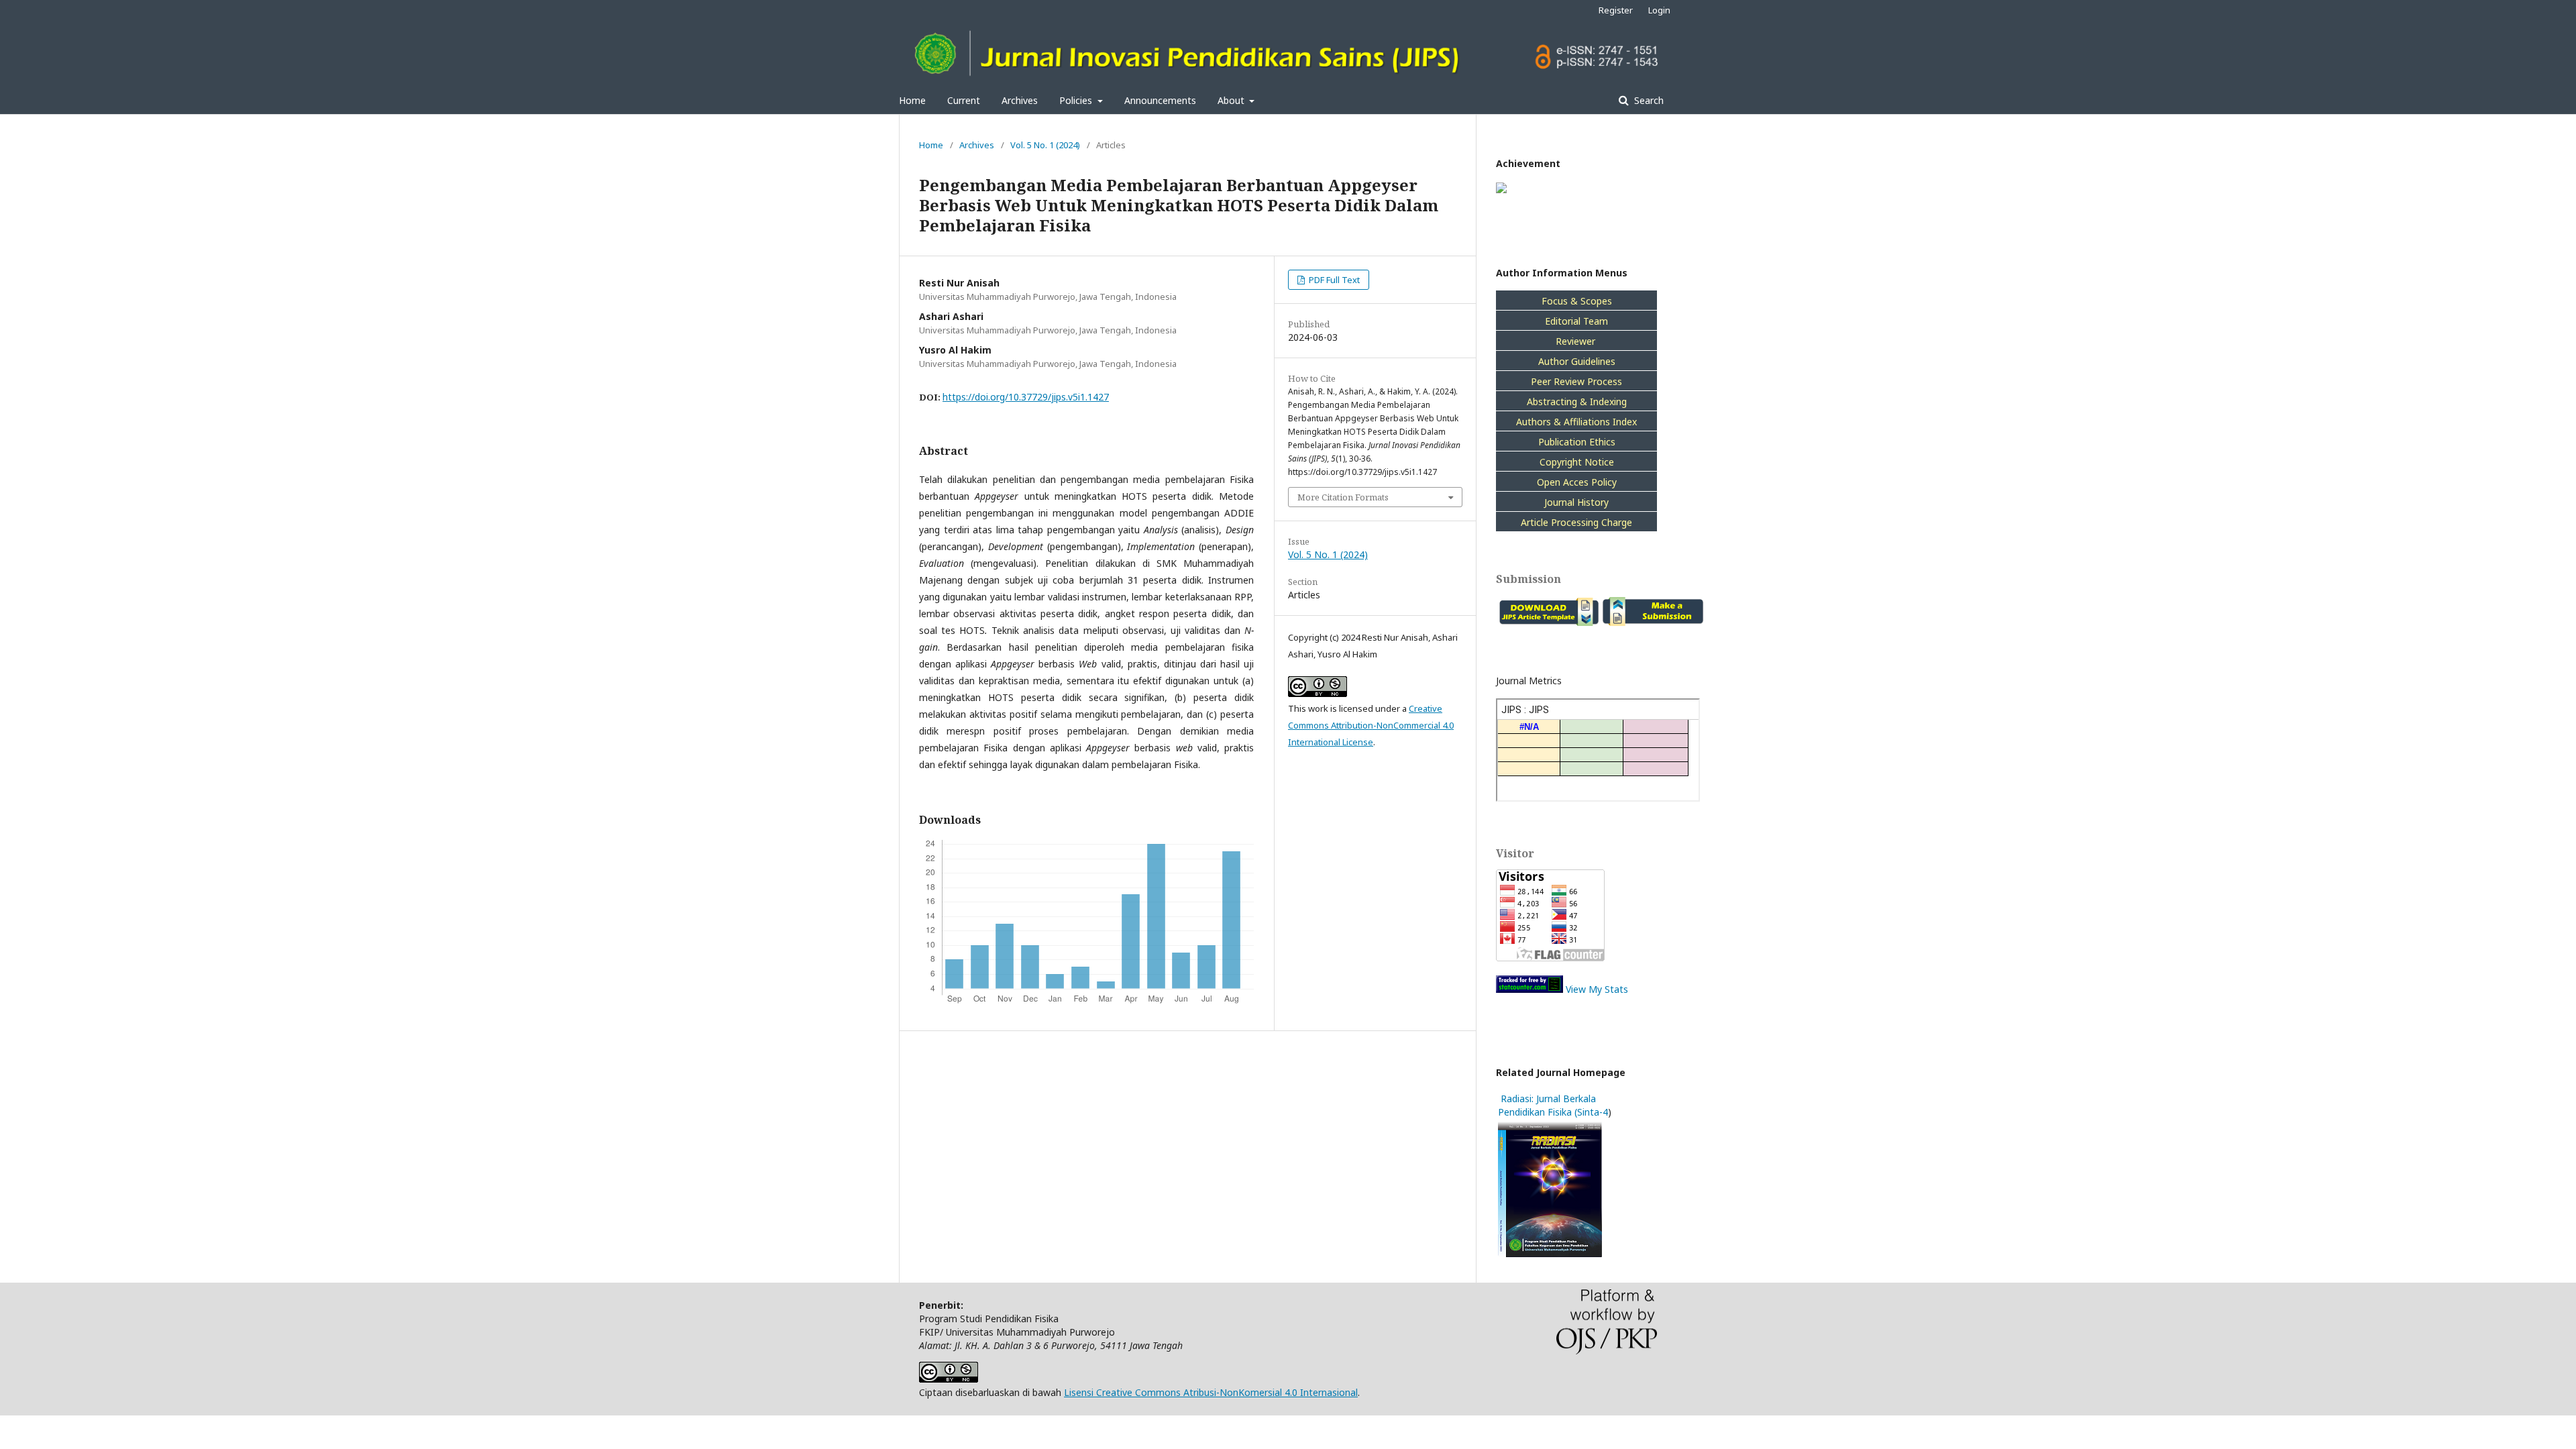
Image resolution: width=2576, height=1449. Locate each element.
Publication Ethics (1577, 442)
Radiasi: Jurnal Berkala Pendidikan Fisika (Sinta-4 (1553, 1105)
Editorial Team (1576, 321)
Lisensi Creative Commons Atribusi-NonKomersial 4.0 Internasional (1211, 1392)
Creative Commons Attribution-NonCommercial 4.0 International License (1371, 725)
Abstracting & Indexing (1577, 401)
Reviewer (1577, 341)
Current (964, 100)
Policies (1077, 100)
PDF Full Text (1333, 280)
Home (912, 100)
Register (1616, 10)
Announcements (1160, 100)
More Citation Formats (1343, 497)
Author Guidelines (1577, 361)
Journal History (1576, 502)
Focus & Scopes (1577, 301)
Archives (1020, 100)
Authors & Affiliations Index (1576, 422)
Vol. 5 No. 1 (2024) (1045, 145)
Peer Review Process (1576, 381)
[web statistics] (1529, 989)
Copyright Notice (1577, 462)
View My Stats (1597, 989)
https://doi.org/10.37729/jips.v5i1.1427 (1026, 397)
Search (1648, 100)
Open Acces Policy (1577, 482)
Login (1659, 10)
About (1232, 100)
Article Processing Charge (1576, 522)
